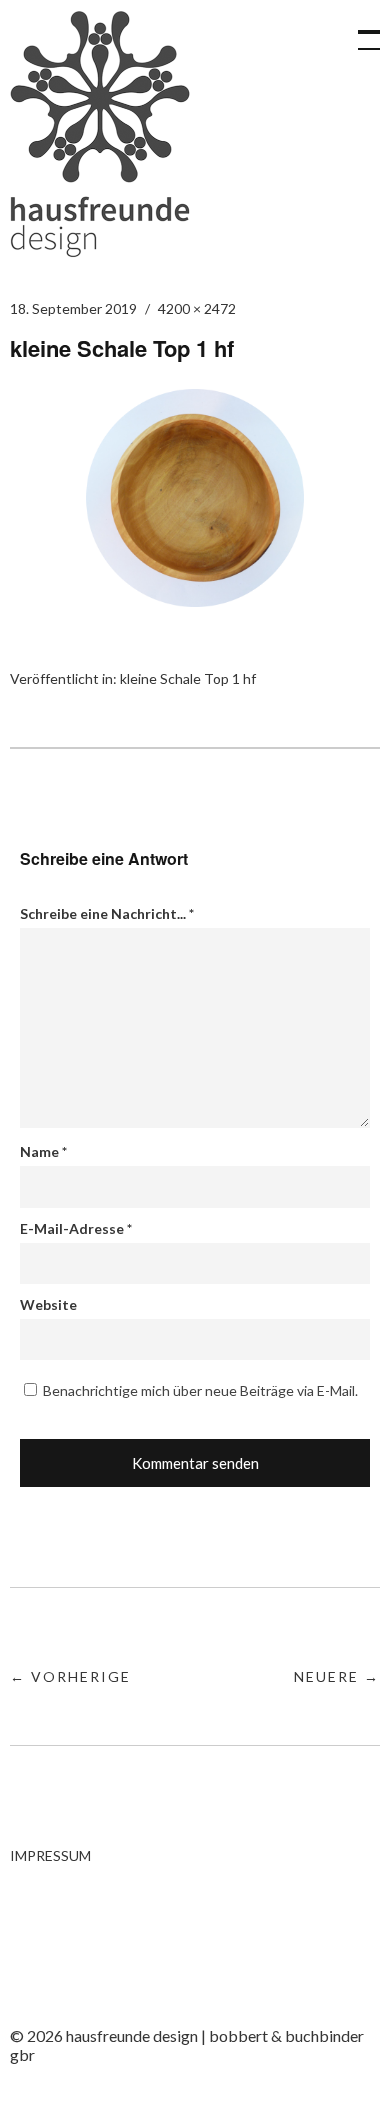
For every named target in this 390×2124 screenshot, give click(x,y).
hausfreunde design (100, 134)
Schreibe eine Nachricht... (107, 913)
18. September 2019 (73, 308)
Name (43, 1151)
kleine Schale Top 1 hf (188, 678)
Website (48, 1304)
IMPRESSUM (50, 1855)
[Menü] (360, 30)
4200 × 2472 (197, 308)
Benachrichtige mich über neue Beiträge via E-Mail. (200, 1390)
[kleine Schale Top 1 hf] (195, 600)
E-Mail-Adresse (76, 1228)
